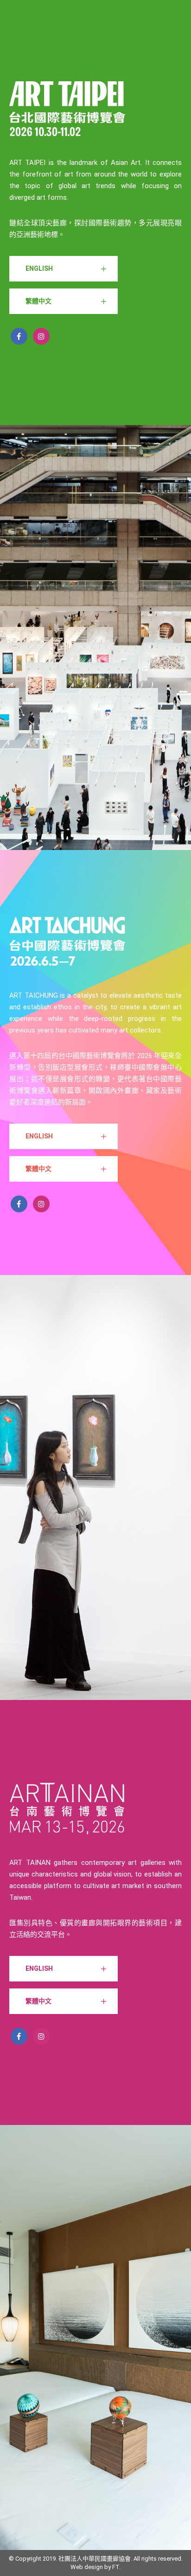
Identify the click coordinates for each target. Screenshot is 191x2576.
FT (116, 2567)
